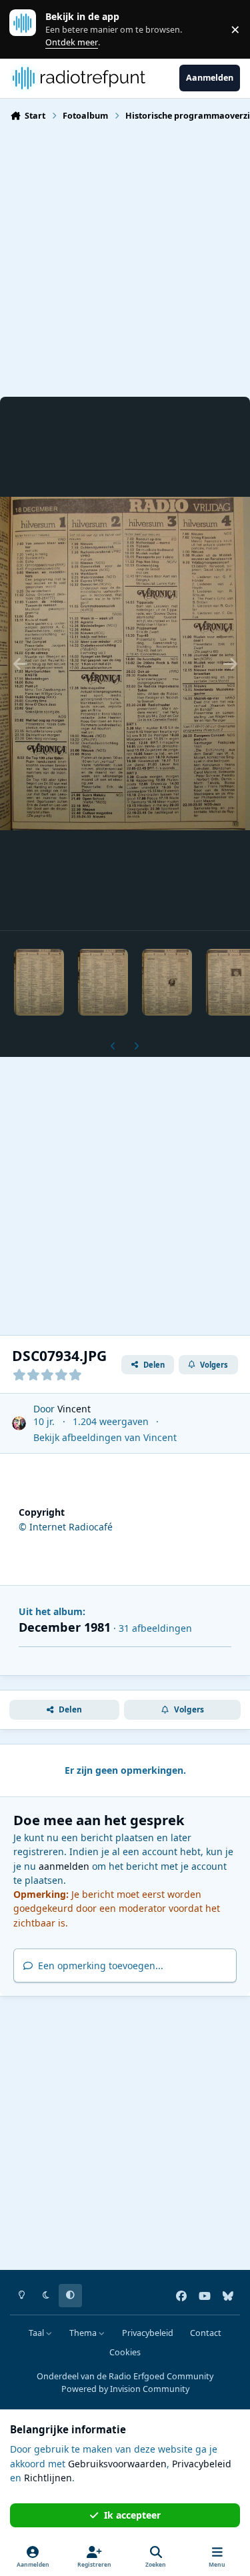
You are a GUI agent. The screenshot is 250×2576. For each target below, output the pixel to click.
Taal (37, 2333)
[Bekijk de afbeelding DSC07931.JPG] (103, 982)
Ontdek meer (29, 29)
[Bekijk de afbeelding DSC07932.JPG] (167, 982)
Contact (206, 2333)
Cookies (125, 2352)
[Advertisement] (125, 258)
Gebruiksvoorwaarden (117, 2464)
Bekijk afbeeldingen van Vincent (105, 1437)
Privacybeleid (148, 2333)
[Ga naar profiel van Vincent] (19, 1423)
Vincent (74, 1409)
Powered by (125, 2389)
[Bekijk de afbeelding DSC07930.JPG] (39, 982)
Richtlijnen (48, 2478)
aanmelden (64, 1866)
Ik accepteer (132, 2515)
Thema (84, 2333)
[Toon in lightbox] (125, 664)
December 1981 (65, 1627)
